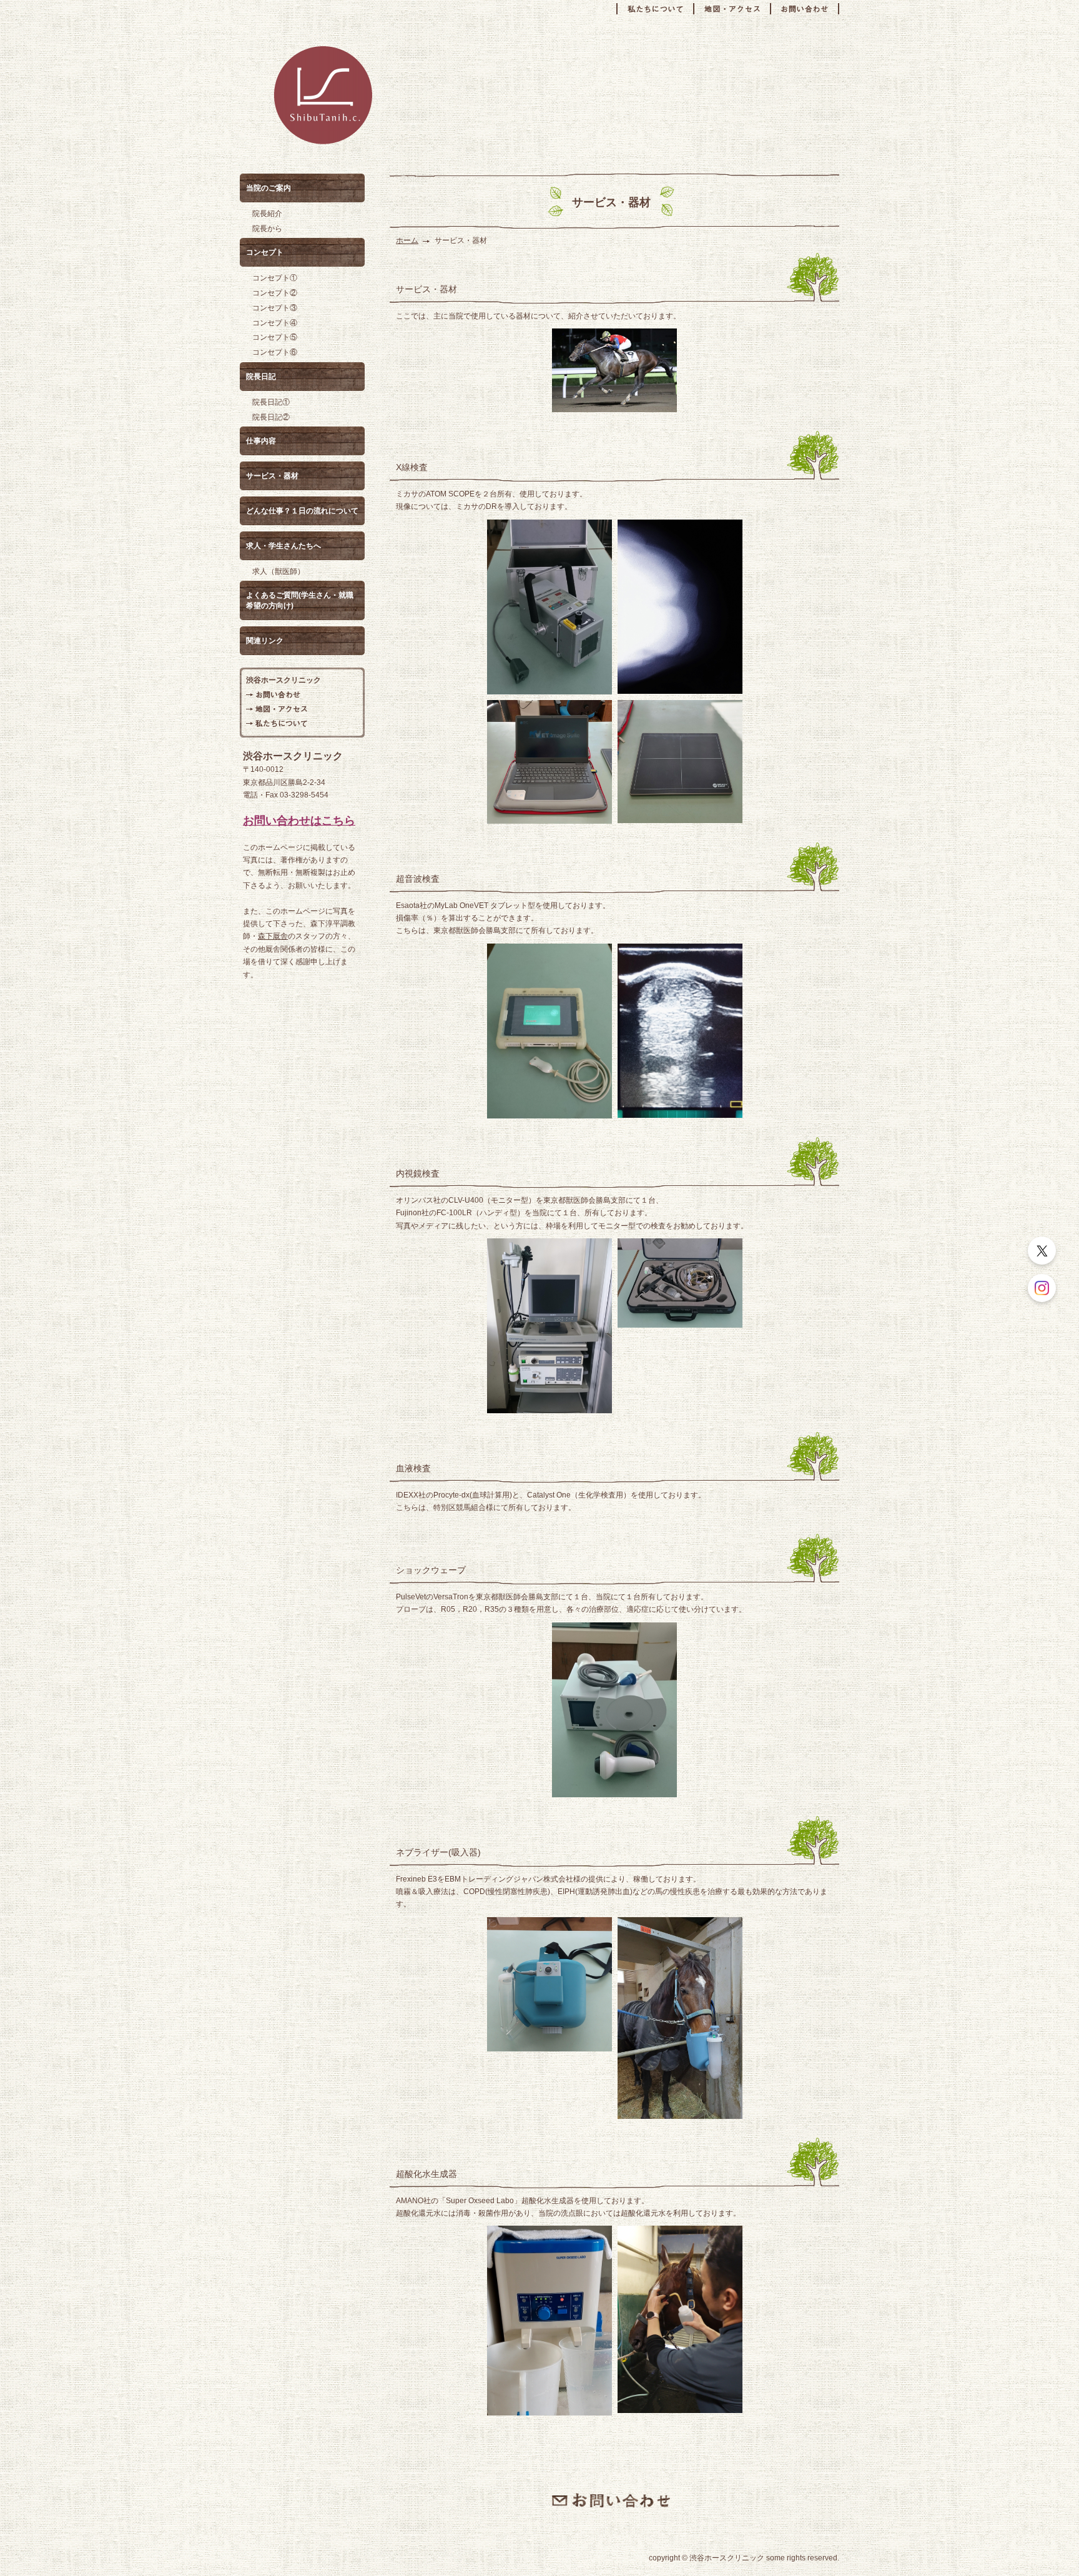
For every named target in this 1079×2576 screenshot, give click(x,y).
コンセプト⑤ (275, 337)
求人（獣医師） (278, 571)
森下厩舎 (273, 936)
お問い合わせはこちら (299, 821)
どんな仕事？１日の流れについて (302, 511)
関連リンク (265, 641)
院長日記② (271, 417)
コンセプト (265, 252)
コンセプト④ (275, 323)
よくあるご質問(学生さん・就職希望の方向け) (300, 600)
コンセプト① (275, 278)
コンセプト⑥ (275, 352)
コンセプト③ (275, 308)
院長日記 (261, 377)
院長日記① (271, 402)
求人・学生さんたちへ (283, 546)
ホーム (407, 240)
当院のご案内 (269, 188)
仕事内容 (261, 441)
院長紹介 (267, 214)
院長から (267, 229)
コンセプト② (275, 293)
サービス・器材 (272, 476)
